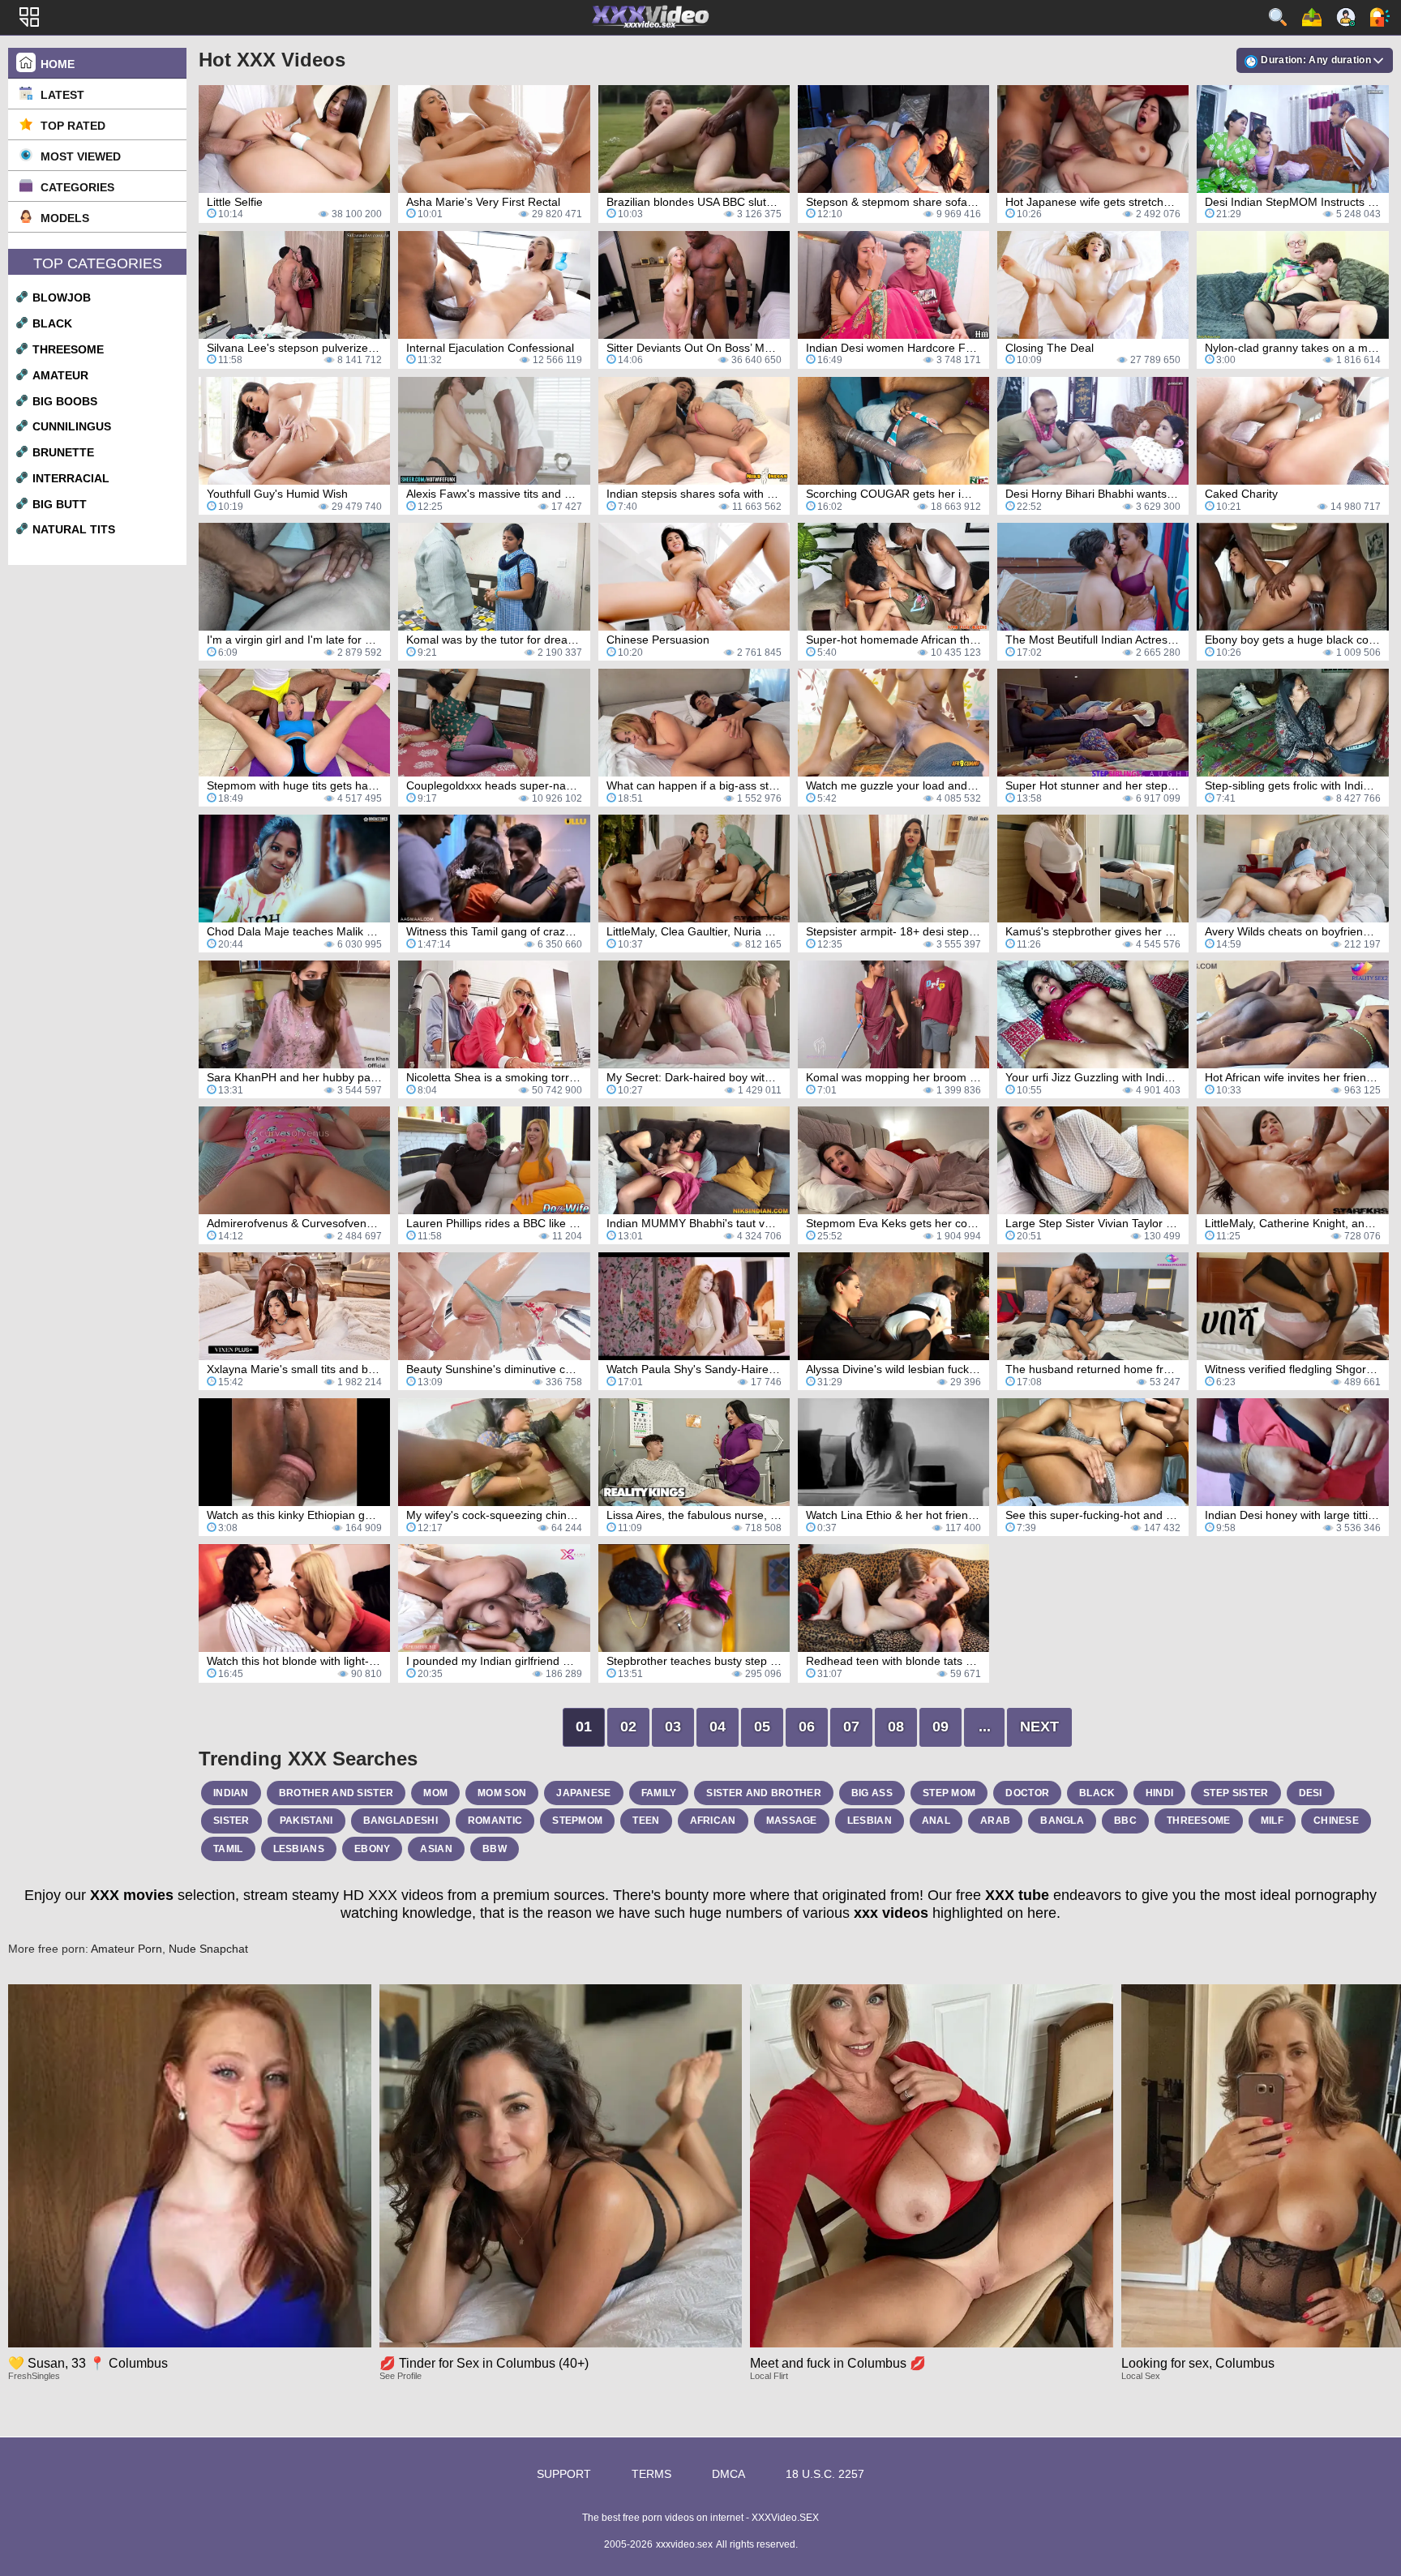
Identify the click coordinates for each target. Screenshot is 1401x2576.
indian (231, 1793)
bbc (1125, 1821)
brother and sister (336, 1793)
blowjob (62, 297)
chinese (1336, 1821)
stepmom (577, 1821)
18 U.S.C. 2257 (825, 2474)
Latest (62, 95)
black (52, 323)
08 (896, 1727)
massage (792, 1821)
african (713, 1821)
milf (1272, 1821)
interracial (71, 478)
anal (936, 1821)
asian (436, 1849)
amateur (60, 375)
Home (58, 64)
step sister (1236, 1793)
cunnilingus (72, 426)
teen (646, 1821)
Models (65, 218)
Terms (651, 2474)
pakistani (306, 1821)
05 (762, 1727)
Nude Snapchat (208, 1949)
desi (1311, 1793)
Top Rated (73, 126)
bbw (495, 1849)
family (659, 1793)
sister (231, 1821)
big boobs (65, 401)
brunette (63, 452)
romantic (495, 1821)
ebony (373, 1849)
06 (807, 1727)
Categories (77, 187)
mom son (502, 1793)
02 (628, 1727)
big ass (872, 1793)
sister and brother (763, 1793)
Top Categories (98, 263)
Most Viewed (81, 156)
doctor (1027, 1793)
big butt (60, 504)
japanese (583, 1793)
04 (718, 1727)
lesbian (870, 1821)
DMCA (728, 2474)
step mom (949, 1793)
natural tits (74, 529)
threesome (68, 349)
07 (851, 1727)
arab (995, 1821)
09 (940, 1727)
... (985, 1727)
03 (673, 1727)
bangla (1062, 1821)
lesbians (299, 1849)
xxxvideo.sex (684, 2544)
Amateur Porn (126, 1949)
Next (1039, 1727)
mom (435, 1793)
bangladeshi (401, 1821)
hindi (1160, 1793)
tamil (228, 1849)
